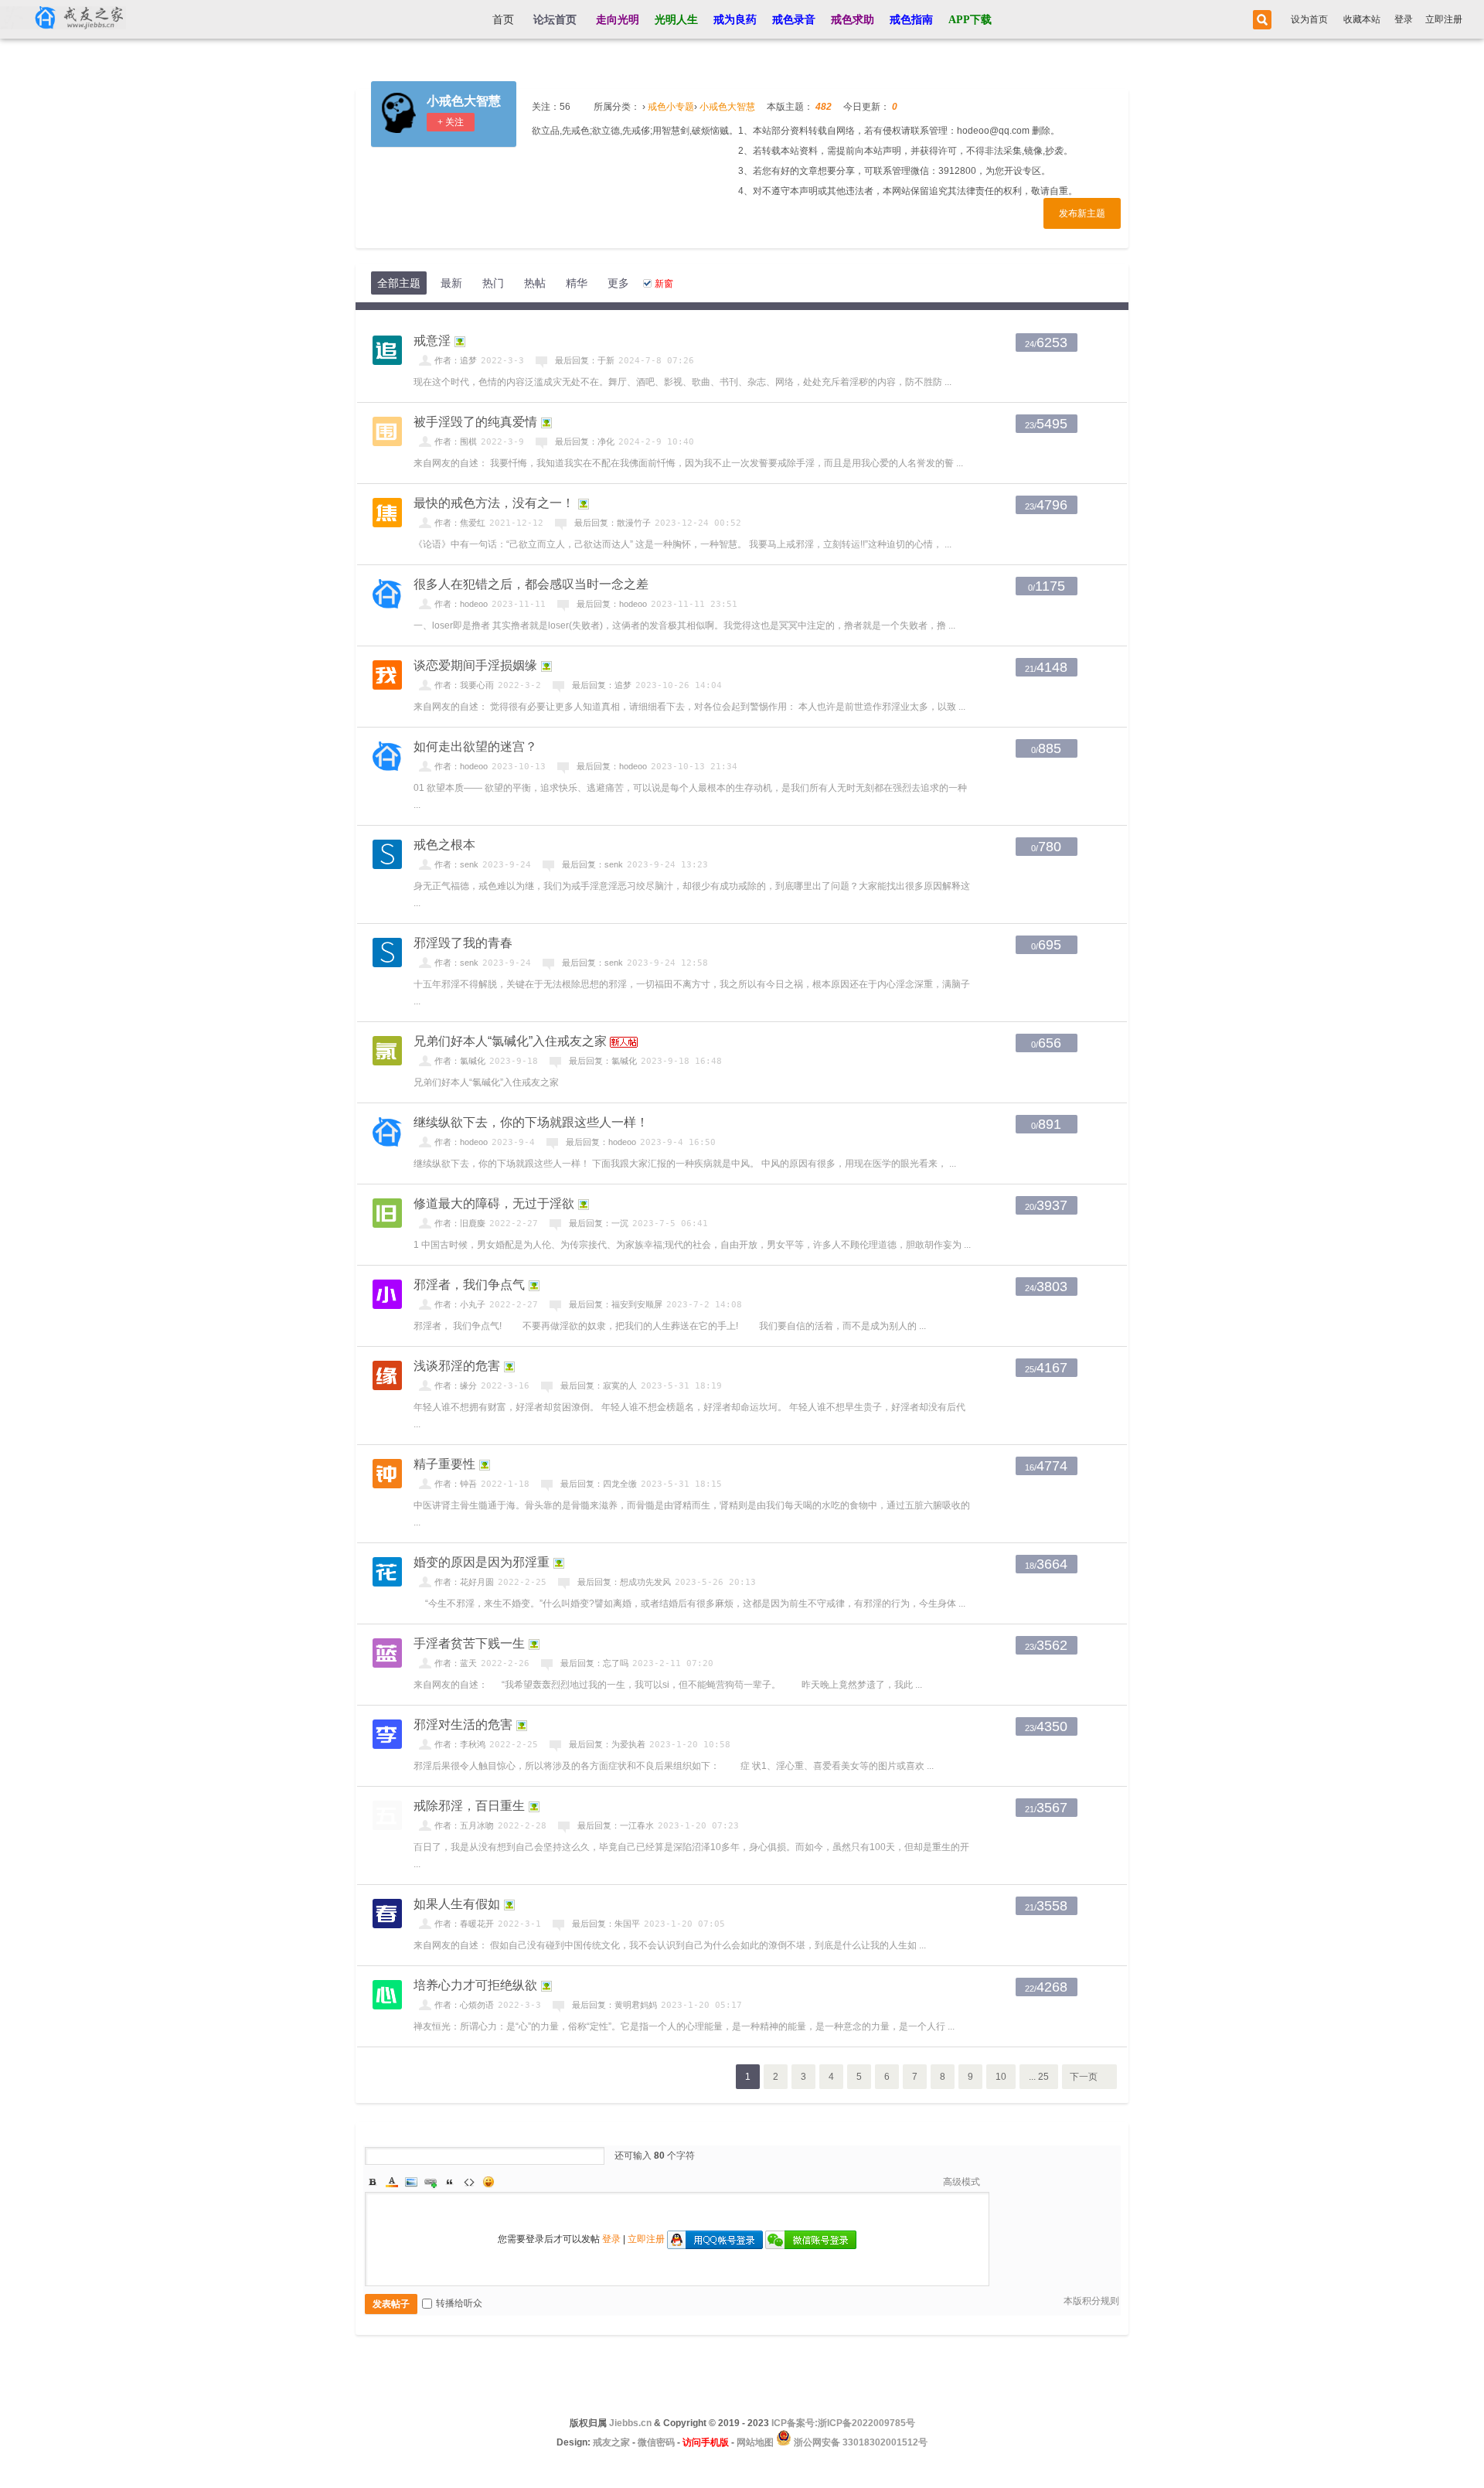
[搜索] (1260, 20)
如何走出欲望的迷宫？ (475, 746)
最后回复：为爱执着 (607, 1744)
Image (411, 2182)
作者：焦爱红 (460, 523)
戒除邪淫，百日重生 (469, 1806)
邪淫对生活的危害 (463, 1725)
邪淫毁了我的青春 (463, 943)
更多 (618, 283)
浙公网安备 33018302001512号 (859, 2442)
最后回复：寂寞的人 (599, 1385)
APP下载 (970, 20)
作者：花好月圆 (464, 1582)
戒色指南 (911, 20)
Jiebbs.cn (630, 2423)
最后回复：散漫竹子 (613, 523)
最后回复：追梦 (602, 685)
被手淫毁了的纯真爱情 (475, 422)
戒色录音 (794, 20)
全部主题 (399, 283)
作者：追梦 (456, 360)
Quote (450, 2182)
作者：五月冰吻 (464, 1825)
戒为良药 (735, 20)
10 (1001, 2077)
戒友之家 (611, 2442)
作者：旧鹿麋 (460, 1223)
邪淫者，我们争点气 (469, 1285)
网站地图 (755, 2442)
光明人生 (676, 20)
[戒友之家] (63, 19)
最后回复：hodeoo (612, 604)
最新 (451, 283)
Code (469, 2182)
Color (392, 2182)
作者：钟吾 (456, 1484)
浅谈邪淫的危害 (457, 1366)
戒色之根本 (444, 845)
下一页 (1084, 2077)
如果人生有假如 (457, 1904)
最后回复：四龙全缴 (599, 1484)
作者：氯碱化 (460, 1061)
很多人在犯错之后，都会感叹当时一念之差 (531, 584)
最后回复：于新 (585, 360)
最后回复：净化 (585, 441)
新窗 (664, 284)
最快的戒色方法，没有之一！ (494, 503)
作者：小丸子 (460, 1304)
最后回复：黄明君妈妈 (614, 2005)
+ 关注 (451, 122)
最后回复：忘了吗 (594, 1663)
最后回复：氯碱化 (603, 1061)
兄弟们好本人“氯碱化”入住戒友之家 (510, 1041)
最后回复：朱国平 (606, 1924)
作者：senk (456, 864)
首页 (503, 20)
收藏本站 (1362, 19)
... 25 (1039, 2077)
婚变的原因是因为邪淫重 (482, 1562)
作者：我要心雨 (464, 685)
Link (431, 2182)
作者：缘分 (456, 1385)
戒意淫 (432, 341)
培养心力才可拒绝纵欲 (475, 1985)
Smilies (488, 2182)
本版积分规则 (1091, 2301)
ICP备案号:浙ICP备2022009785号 (843, 2423)
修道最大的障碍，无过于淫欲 (494, 1203)
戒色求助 (853, 20)
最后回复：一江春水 (616, 1825)
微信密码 (656, 2442)
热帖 (535, 283)
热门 (493, 283)
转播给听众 (459, 2303)
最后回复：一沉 (599, 1223)
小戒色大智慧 (464, 101)
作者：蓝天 (456, 1663)
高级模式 (962, 2182)
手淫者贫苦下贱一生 (469, 1643)
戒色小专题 (671, 107)
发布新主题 (1082, 213)
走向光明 (618, 20)
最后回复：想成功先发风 (624, 1582)
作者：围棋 (456, 441)
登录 (1404, 19)
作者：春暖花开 (464, 1924)
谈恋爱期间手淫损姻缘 (475, 665)
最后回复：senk (592, 864)
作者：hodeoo (461, 604)
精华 (577, 283)
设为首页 (1309, 19)
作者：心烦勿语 (464, 2005)
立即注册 (1444, 19)
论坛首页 (555, 20)
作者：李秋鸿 (460, 1744)
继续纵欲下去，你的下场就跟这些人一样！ (531, 1122)
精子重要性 (444, 1464)
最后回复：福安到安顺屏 (616, 1304)
